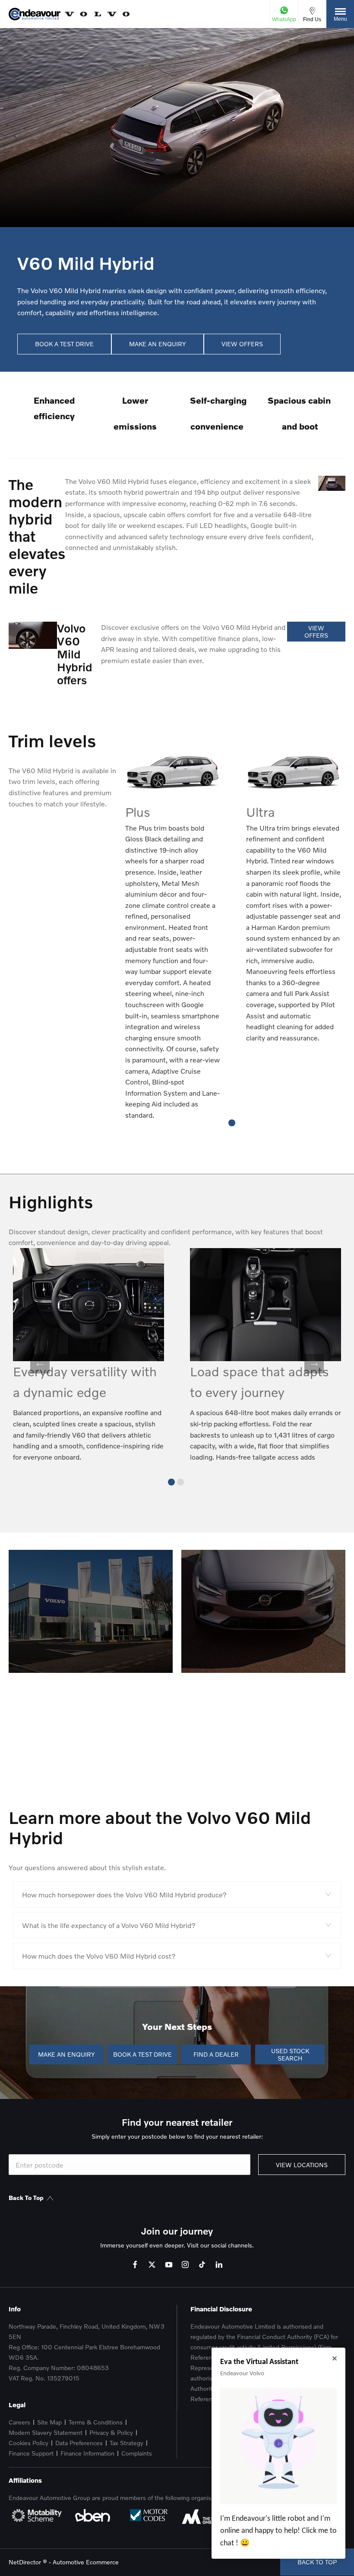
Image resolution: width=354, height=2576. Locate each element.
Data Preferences (79, 2443)
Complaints (137, 2453)
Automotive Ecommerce (86, 2562)
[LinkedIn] (219, 2265)
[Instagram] (185, 2265)
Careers (19, 2422)
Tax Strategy (126, 2443)
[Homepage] (97, 14)
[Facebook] (135, 2265)
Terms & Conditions (96, 2422)
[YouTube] (169, 2265)
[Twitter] (152, 2265)
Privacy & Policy (111, 2432)
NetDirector (26, 2562)
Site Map (49, 2422)
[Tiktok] (202, 2265)
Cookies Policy (28, 2443)
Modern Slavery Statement (46, 2432)
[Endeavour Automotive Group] (35, 14)
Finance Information (87, 2453)
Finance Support (31, 2453)
